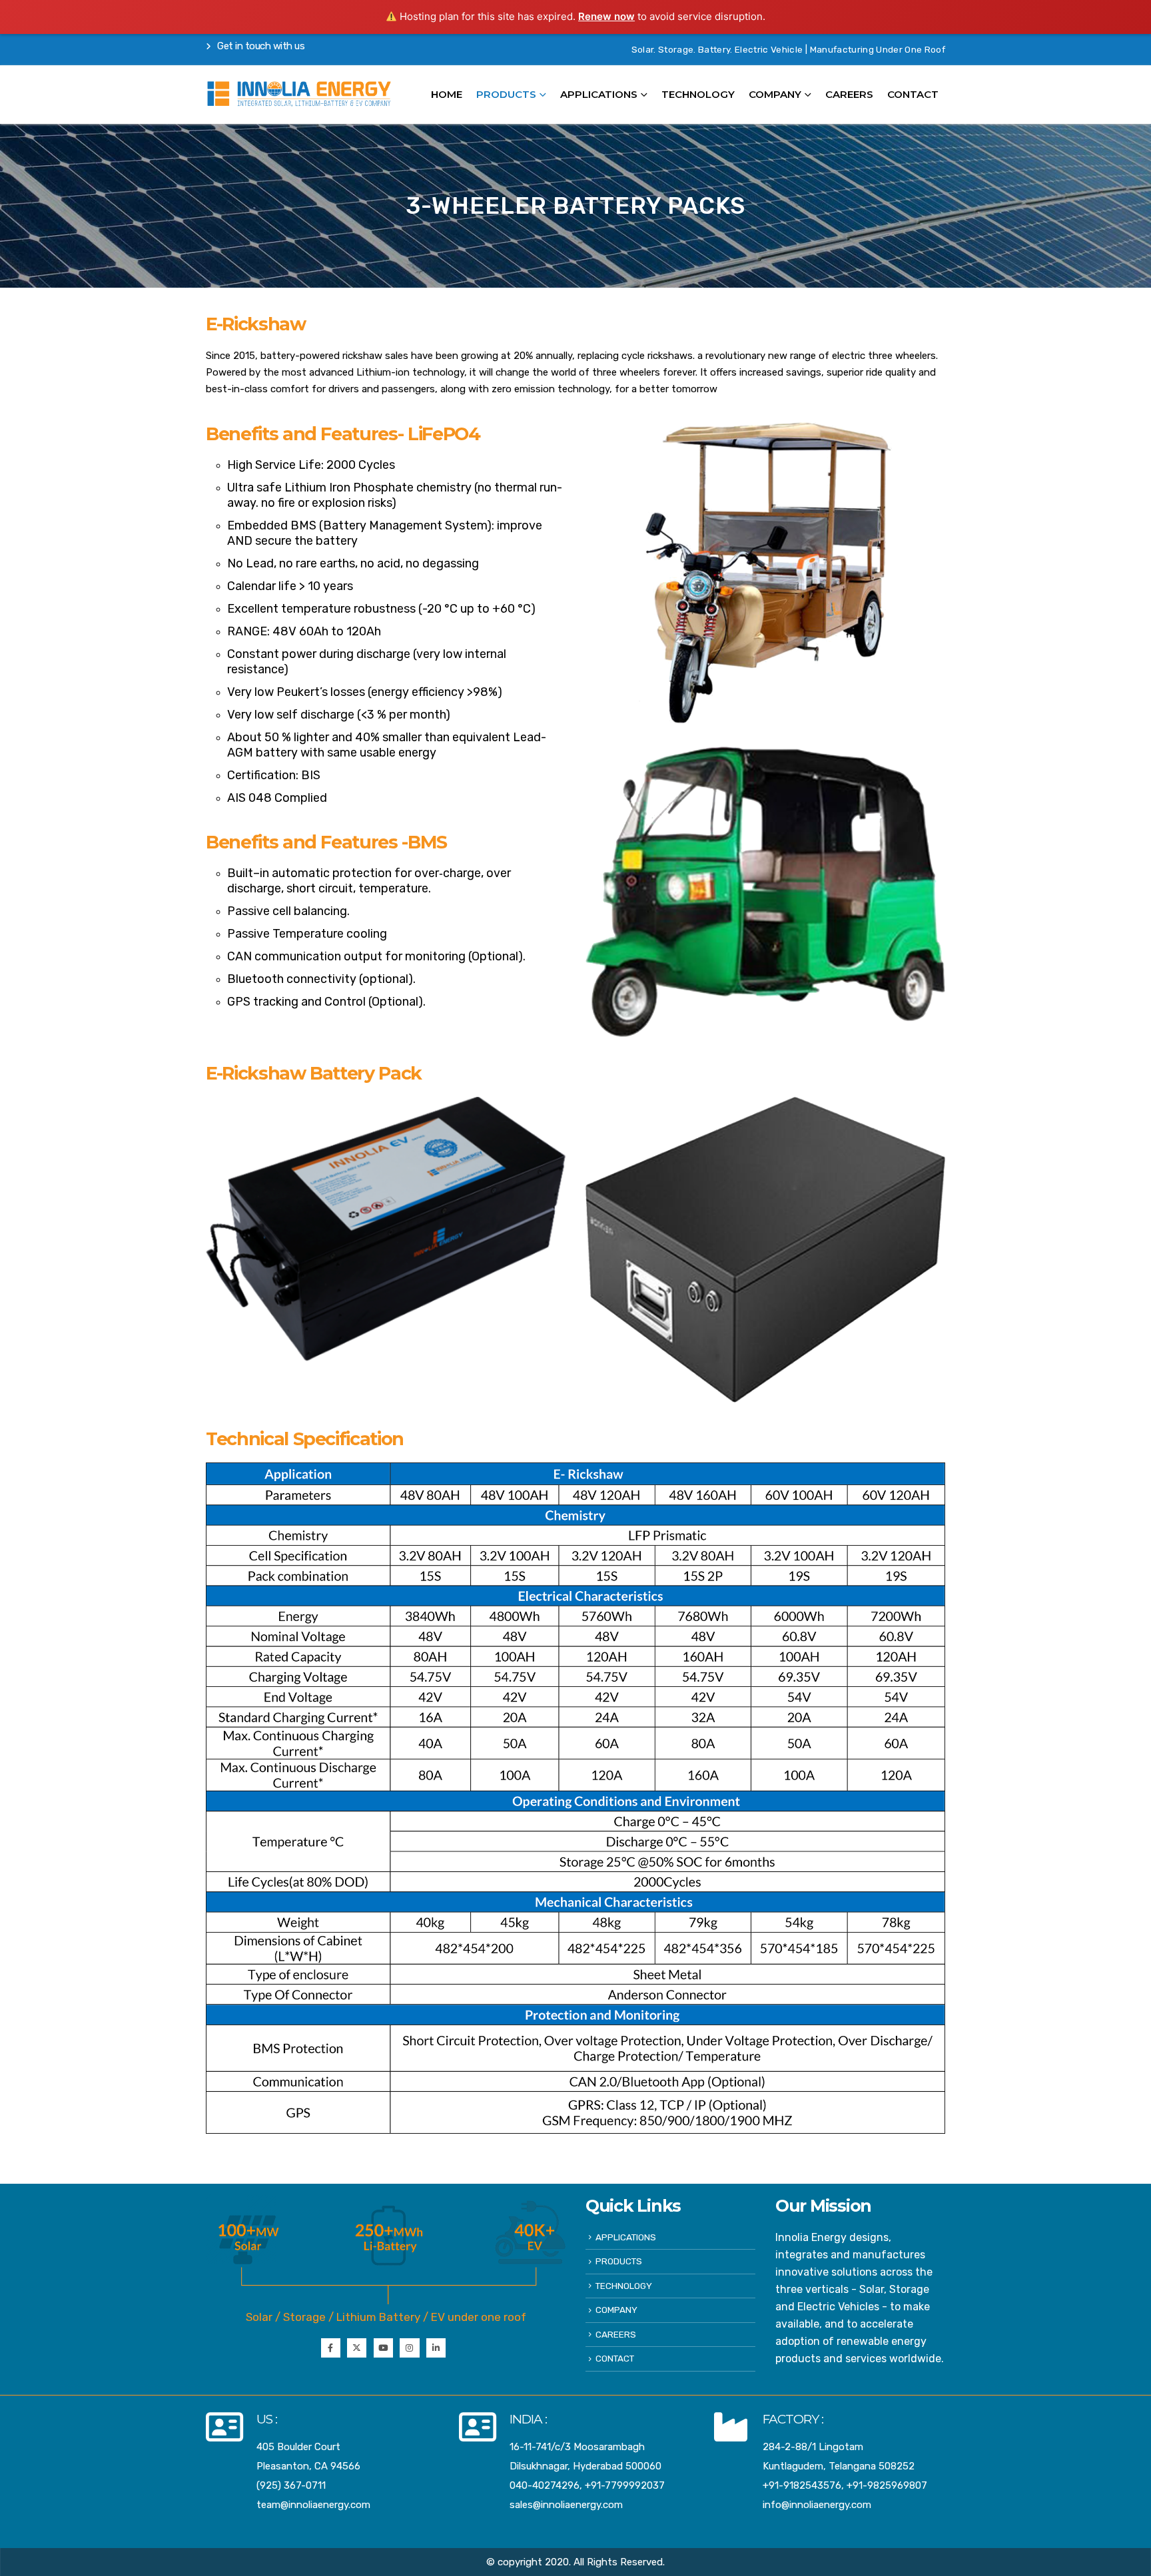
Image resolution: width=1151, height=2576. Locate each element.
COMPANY (775, 94)
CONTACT (913, 94)
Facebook (331, 2348)
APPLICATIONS (599, 94)
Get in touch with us (260, 46)
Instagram (409, 2348)
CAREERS (849, 94)
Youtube (383, 2348)
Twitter (357, 2348)
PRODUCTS (619, 2261)
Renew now (606, 16)
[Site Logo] (299, 94)
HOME (447, 94)
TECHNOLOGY (698, 94)
